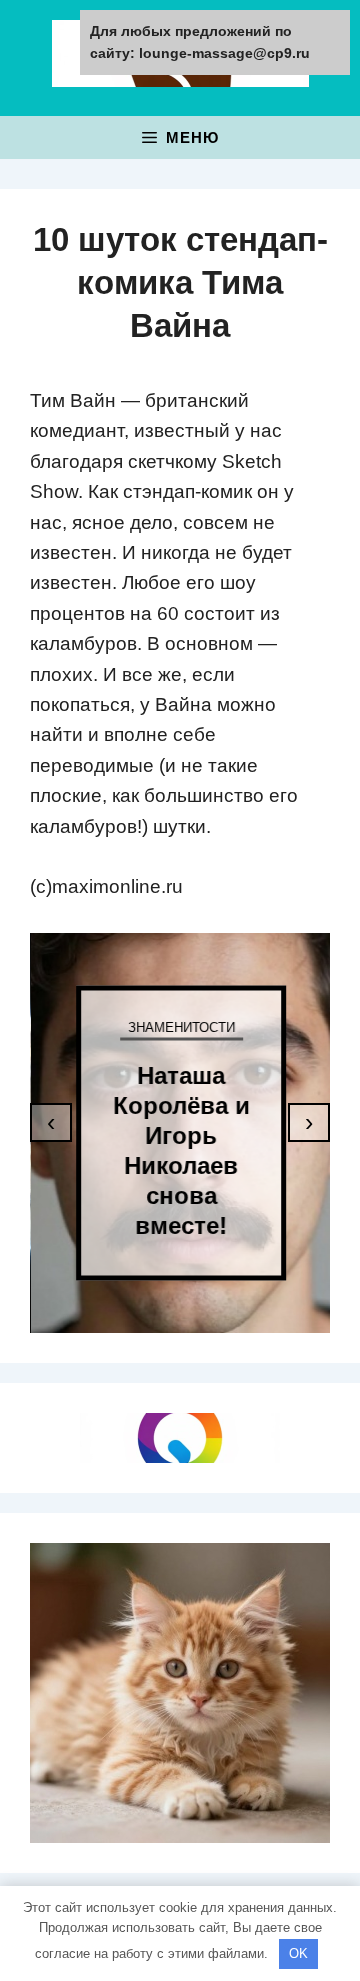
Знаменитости (180, 1027)
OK (298, 1953)
